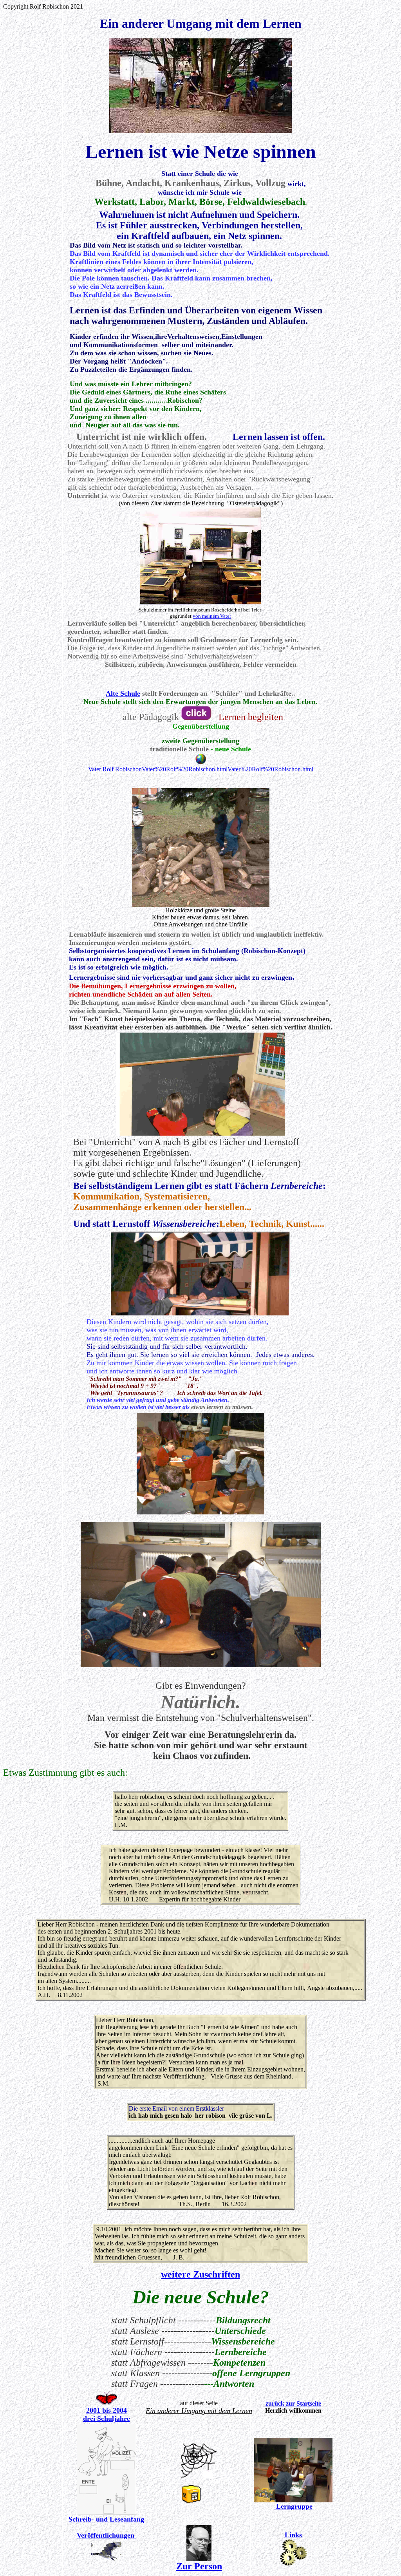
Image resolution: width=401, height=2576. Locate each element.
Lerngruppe (293, 2506)
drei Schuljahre (107, 2419)
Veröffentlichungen (107, 2535)
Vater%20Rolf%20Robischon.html (185, 769)
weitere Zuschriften (200, 2274)
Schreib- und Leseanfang (106, 2519)
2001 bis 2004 (107, 2410)
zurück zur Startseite (293, 2403)
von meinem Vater (212, 616)
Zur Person (199, 2566)
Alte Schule (123, 693)
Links (293, 2535)
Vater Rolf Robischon (115, 769)
